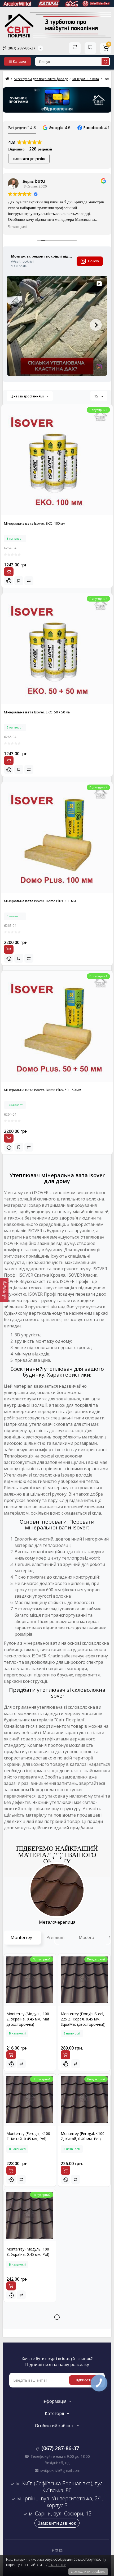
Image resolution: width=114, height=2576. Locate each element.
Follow (93, 261)
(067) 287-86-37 (21, 48)
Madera (86, 1937)
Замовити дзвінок (57, 2523)
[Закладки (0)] (90, 48)
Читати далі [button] (17, 227)
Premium (55, 1937)
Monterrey (21, 1937)
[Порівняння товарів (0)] (75, 48)
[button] (57, 128)
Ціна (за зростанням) (27, 396)
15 (97, 396)
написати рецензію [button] (29, 159)
